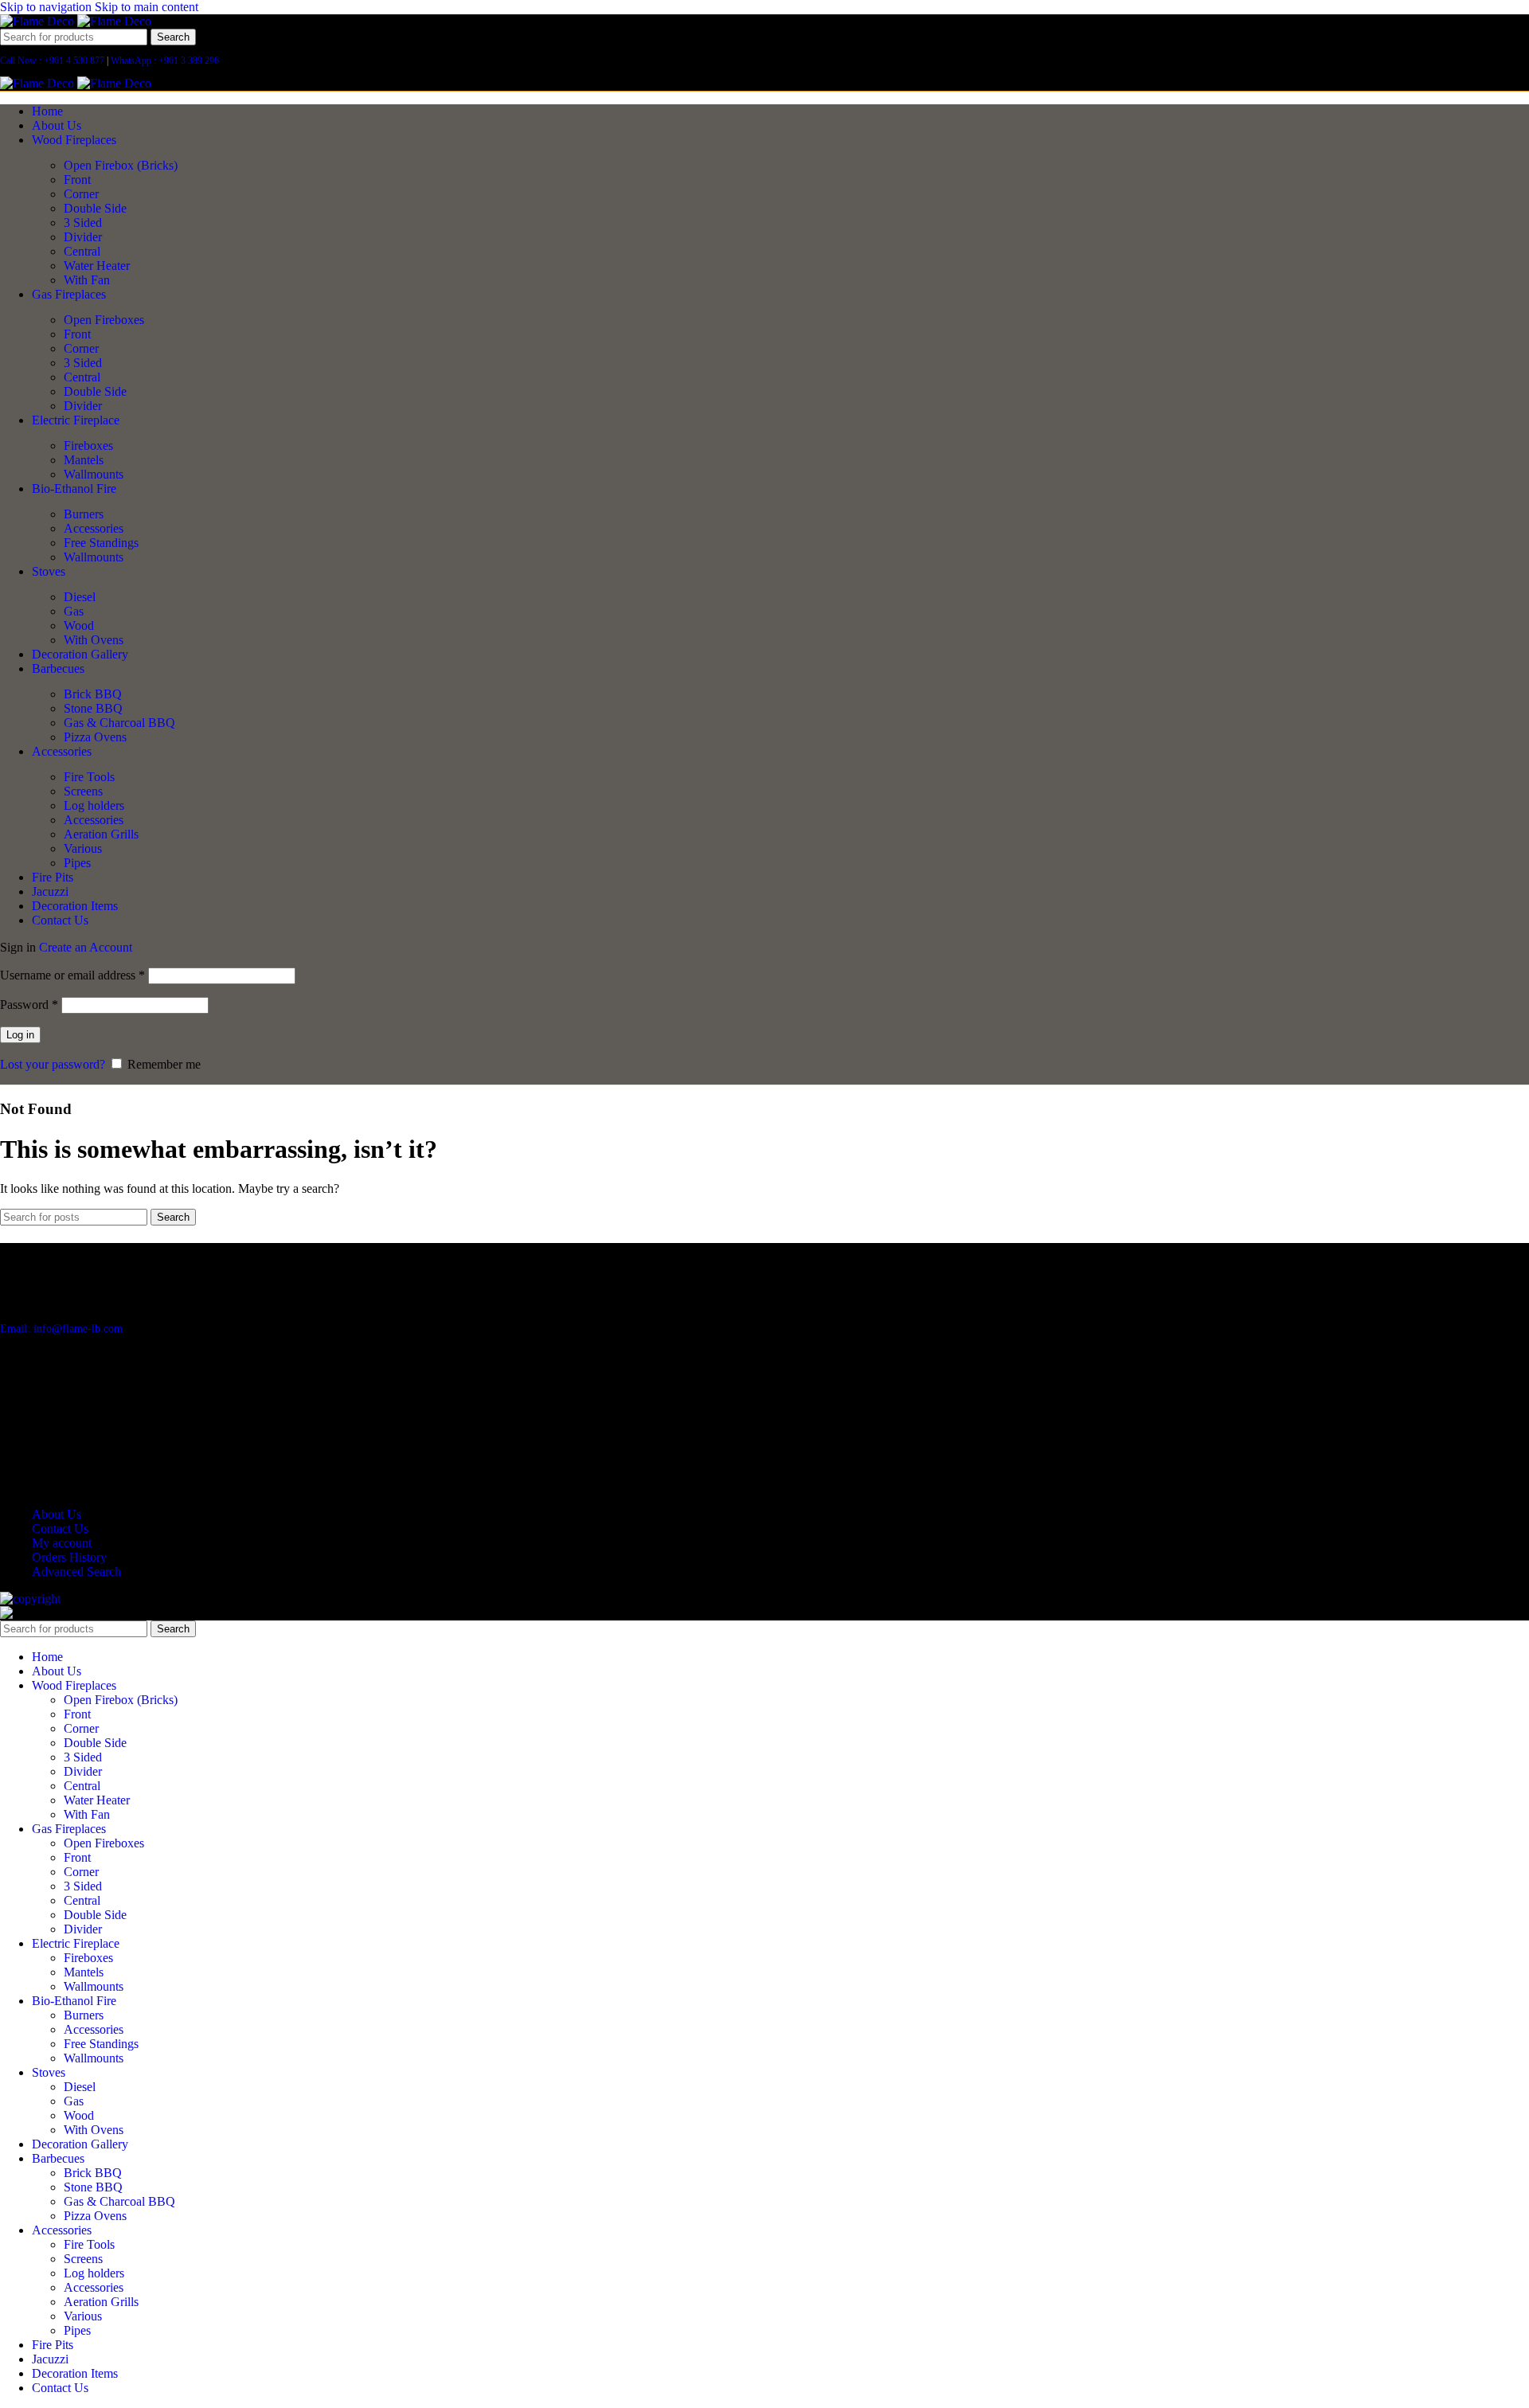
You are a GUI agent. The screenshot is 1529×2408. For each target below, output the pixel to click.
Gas (74, 611)
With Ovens (94, 640)
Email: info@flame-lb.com (61, 1329)
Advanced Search (76, 1571)
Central (82, 251)
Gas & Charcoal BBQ (119, 723)
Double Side (95, 208)
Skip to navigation (47, 7)
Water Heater (97, 266)
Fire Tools (89, 777)
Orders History (69, 1557)
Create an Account (86, 947)
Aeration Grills (101, 834)
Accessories (94, 528)
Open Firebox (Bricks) (121, 165)
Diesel (80, 597)
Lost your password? (53, 1064)
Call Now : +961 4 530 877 (52, 61)
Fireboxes (88, 446)
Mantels (84, 460)
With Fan (87, 280)
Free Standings (101, 543)
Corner (81, 194)
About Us (57, 1514)
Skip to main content (147, 7)
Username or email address (72, 975)
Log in (20, 1035)
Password (29, 1005)
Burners (84, 514)
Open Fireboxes (104, 320)
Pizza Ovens (95, 737)
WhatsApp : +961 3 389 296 (165, 61)
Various (83, 848)
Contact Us (60, 1528)
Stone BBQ (93, 708)
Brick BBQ (93, 694)
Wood (79, 625)
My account (62, 1543)
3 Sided (83, 223)
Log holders (94, 805)
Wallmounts (94, 474)
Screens (83, 791)
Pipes (77, 863)
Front (77, 180)
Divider (83, 237)
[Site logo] (39, 21)
